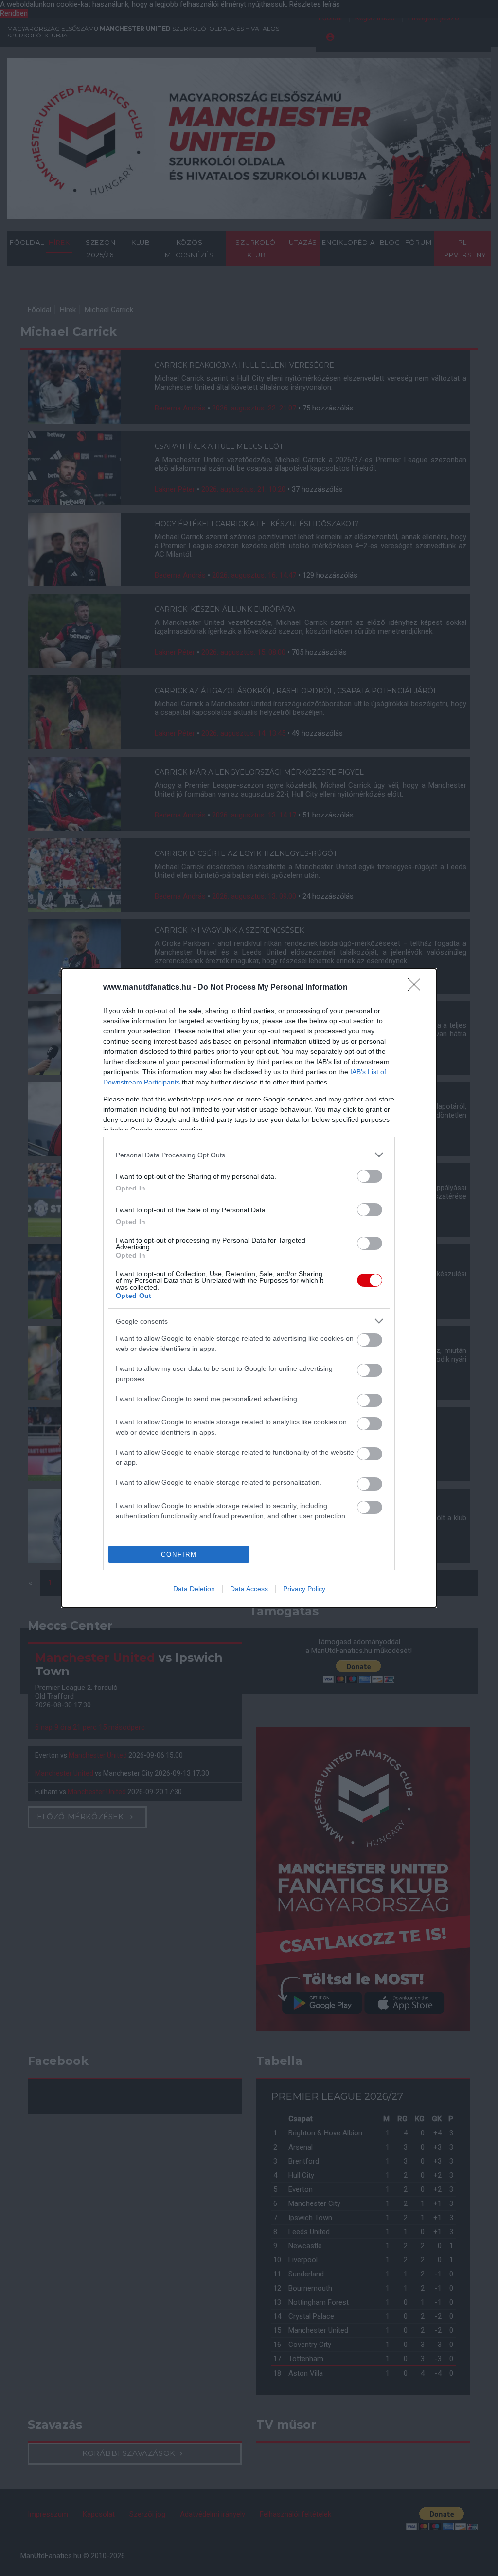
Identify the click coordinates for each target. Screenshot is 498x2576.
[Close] (417, 988)
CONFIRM (179, 1554)
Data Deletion (194, 1589)
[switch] (370, 1176)
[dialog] (249, 1288)
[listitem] (249, 1155)
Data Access (249, 1589)
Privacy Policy (304, 1589)
